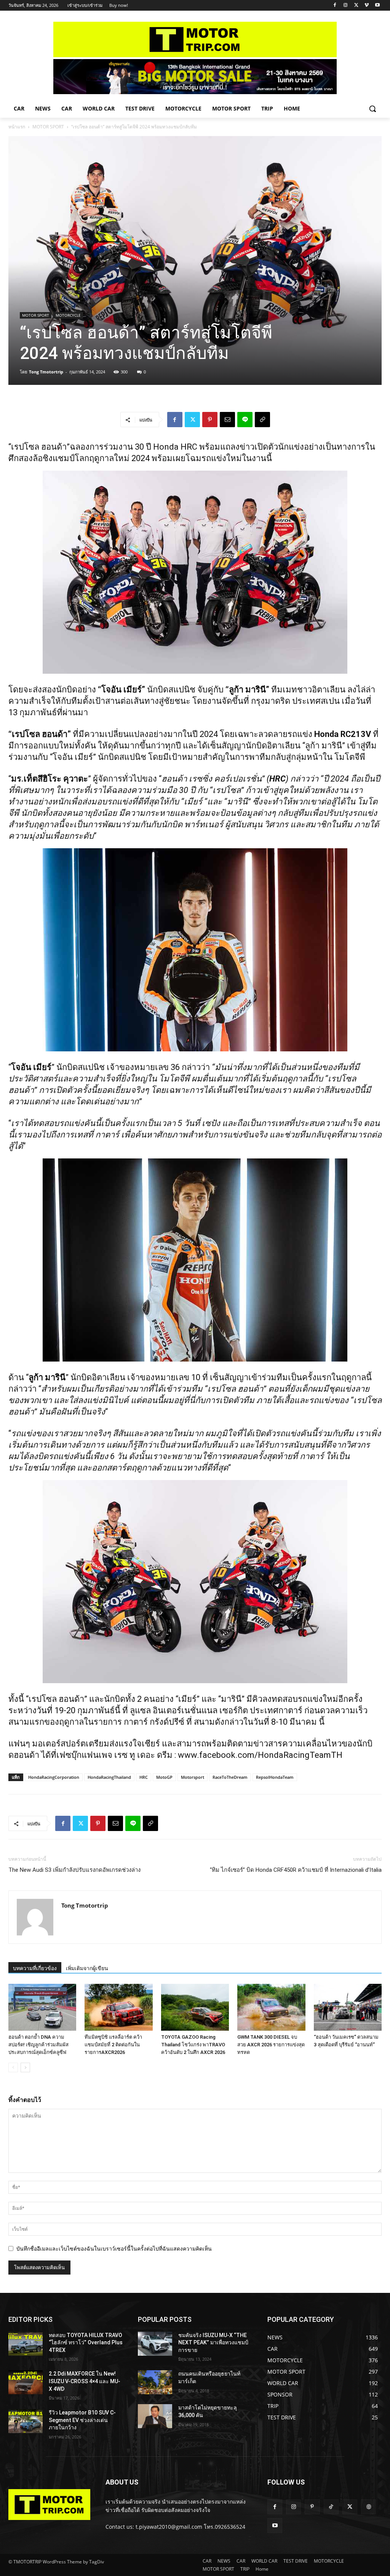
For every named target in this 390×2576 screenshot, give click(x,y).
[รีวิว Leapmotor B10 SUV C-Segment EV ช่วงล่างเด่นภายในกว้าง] (26, 2421)
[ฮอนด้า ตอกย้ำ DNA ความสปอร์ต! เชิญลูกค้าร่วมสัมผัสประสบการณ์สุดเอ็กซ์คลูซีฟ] (42, 2007)
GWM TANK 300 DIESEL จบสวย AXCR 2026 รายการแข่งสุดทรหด (271, 2045)
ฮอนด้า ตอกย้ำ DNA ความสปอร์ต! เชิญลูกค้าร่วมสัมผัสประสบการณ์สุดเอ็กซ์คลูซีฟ (38, 2045)
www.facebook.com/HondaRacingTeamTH (260, 1755)
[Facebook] (335, 6)
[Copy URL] (262, 420)
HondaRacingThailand (109, 1777)
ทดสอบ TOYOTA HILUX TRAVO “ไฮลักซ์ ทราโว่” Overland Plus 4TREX (86, 2343)
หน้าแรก (17, 127)
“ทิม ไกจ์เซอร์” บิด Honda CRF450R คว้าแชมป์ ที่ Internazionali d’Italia (296, 1870)
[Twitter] (356, 6)
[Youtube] (377, 6)
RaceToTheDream (230, 1777)
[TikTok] (331, 2507)
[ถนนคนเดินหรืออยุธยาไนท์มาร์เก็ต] (155, 2382)
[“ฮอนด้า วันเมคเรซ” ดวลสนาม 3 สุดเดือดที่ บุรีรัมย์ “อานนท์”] (348, 2007)
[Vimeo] (367, 6)
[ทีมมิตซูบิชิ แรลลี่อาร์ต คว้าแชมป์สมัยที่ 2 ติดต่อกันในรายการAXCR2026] (118, 2007)
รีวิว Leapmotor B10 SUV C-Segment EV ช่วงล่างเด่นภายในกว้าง (82, 2420)
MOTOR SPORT (48, 127)
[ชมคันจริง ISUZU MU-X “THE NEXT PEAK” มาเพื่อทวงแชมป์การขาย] (155, 2344)
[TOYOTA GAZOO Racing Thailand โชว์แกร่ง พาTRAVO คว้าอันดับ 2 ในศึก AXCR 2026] (195, 2007)
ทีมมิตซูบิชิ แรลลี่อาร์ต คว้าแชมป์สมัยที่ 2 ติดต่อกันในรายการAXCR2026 (113, 2045)
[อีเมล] (227, 420)
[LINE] (245, 420)
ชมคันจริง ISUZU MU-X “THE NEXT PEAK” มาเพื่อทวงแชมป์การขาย (213, 2343)
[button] (372, 109)
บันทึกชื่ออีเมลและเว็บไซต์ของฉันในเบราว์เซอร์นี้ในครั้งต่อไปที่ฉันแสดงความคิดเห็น (114, 2248)
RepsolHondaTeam (275, 1777)
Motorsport (193, 1777)
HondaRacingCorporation (54, 1777)
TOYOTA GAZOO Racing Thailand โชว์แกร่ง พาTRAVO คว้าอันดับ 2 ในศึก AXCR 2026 (193, 2045)
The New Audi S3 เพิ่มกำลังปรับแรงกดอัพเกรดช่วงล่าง (74, 1870)
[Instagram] (346, 6)
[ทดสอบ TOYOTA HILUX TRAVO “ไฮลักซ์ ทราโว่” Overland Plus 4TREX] (26, 2344)
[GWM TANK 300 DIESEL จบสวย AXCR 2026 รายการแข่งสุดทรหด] (271, 2007)
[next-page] (25, 2067)
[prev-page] (13, 2067)
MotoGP (164, 1777)
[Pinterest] (210, 420)
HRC (144, 1777)
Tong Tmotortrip (46, 372)
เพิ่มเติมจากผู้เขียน (87, 1968)
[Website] (368, 2507)
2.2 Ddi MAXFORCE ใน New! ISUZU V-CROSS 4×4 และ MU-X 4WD (85, 2381)
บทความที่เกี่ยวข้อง (35, 1968)
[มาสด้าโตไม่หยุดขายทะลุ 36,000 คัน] (155, 2416)
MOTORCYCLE (68, 315)
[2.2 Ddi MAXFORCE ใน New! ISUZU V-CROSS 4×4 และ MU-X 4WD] (26, 2382)
